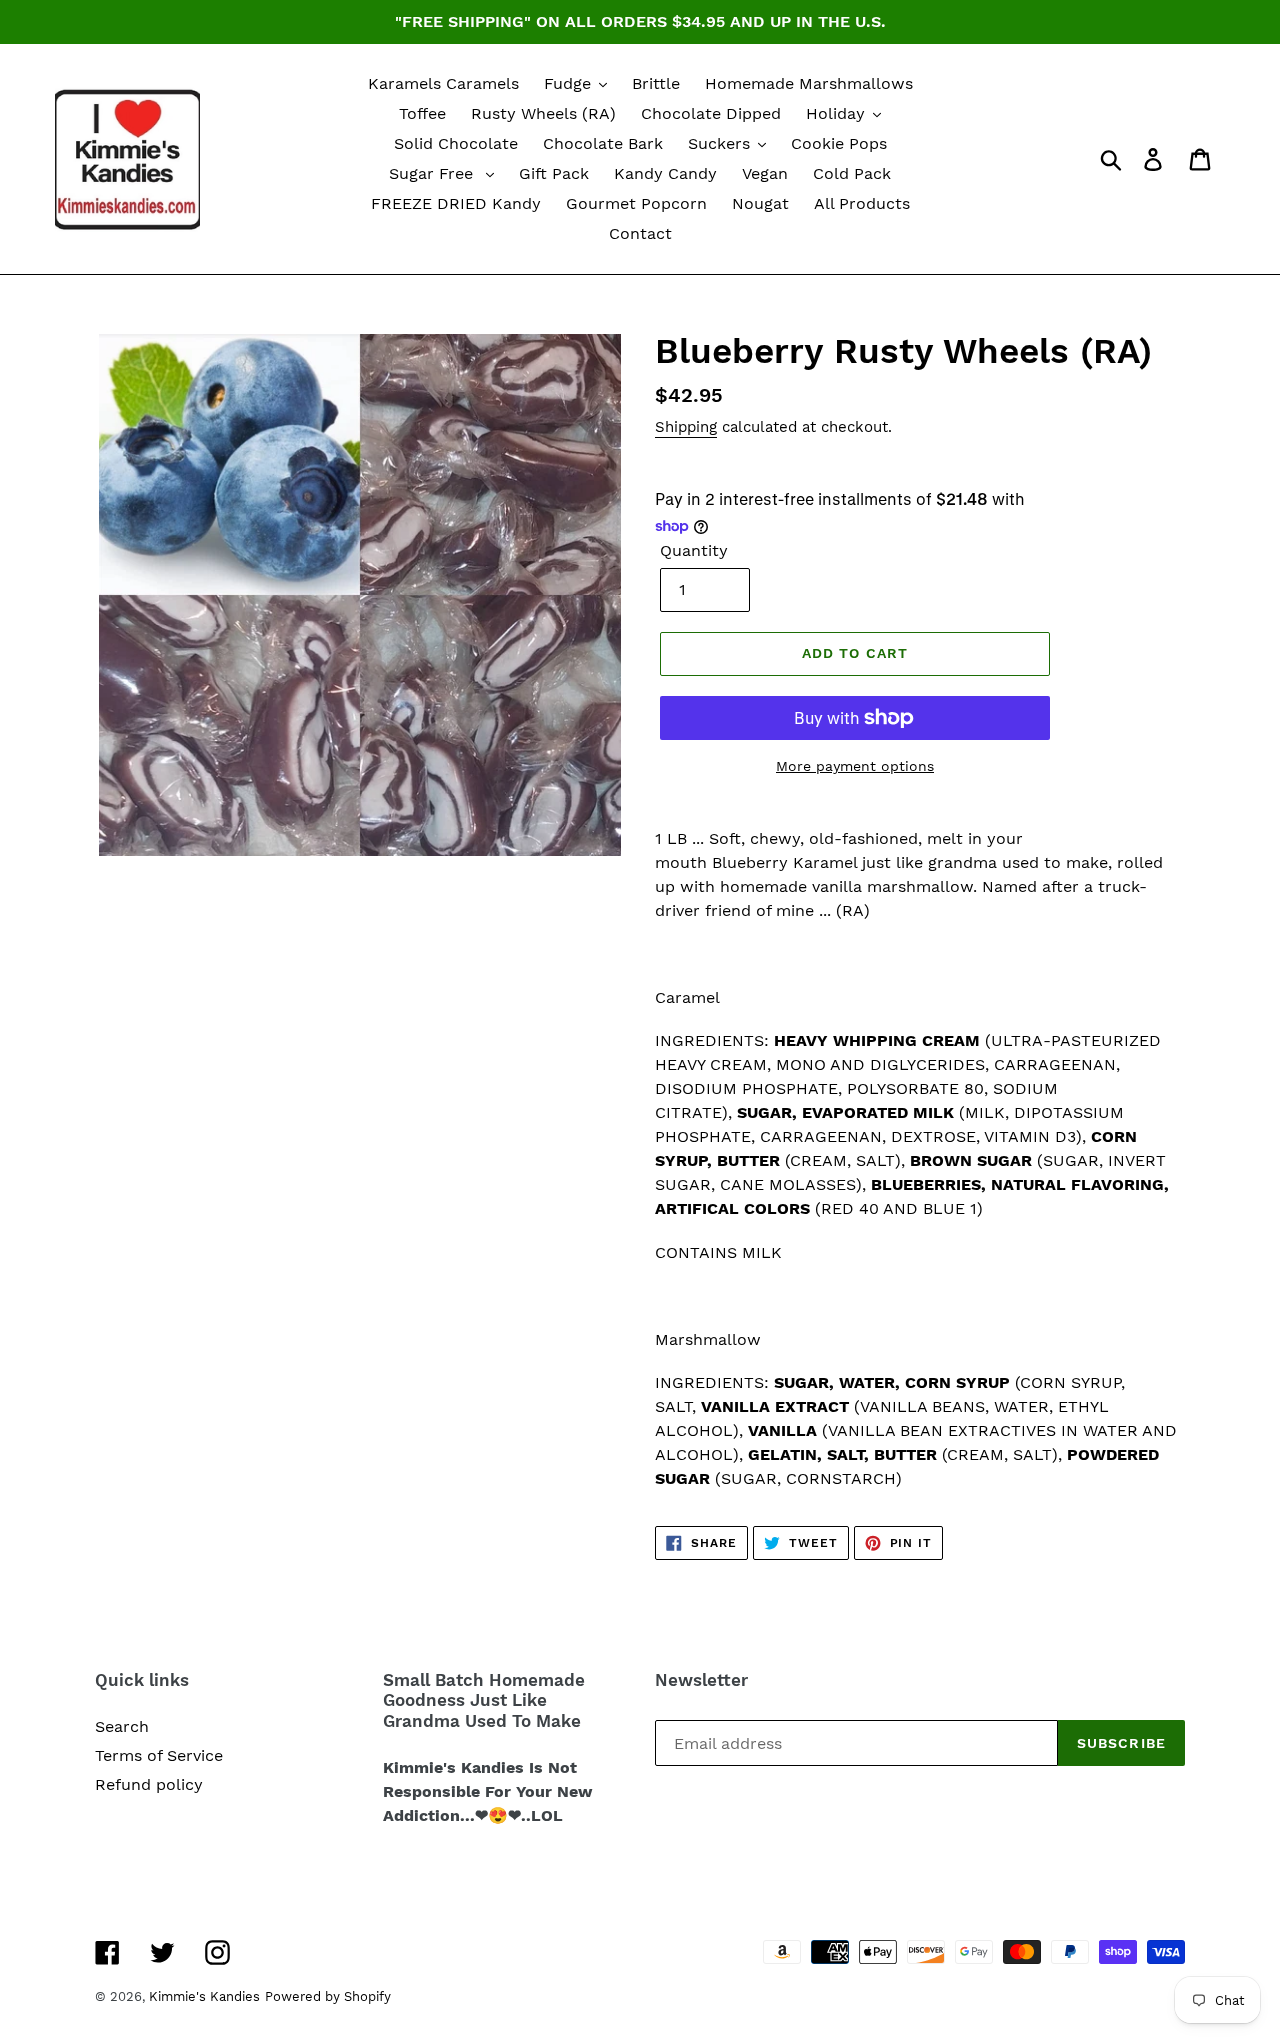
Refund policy (149, 1784)
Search (122, 1726)
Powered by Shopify (328, 1996)
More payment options (855, 766)
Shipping (686, 427)
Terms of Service (159, 1755)
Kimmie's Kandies (204, 1996)
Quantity (694, 550)
